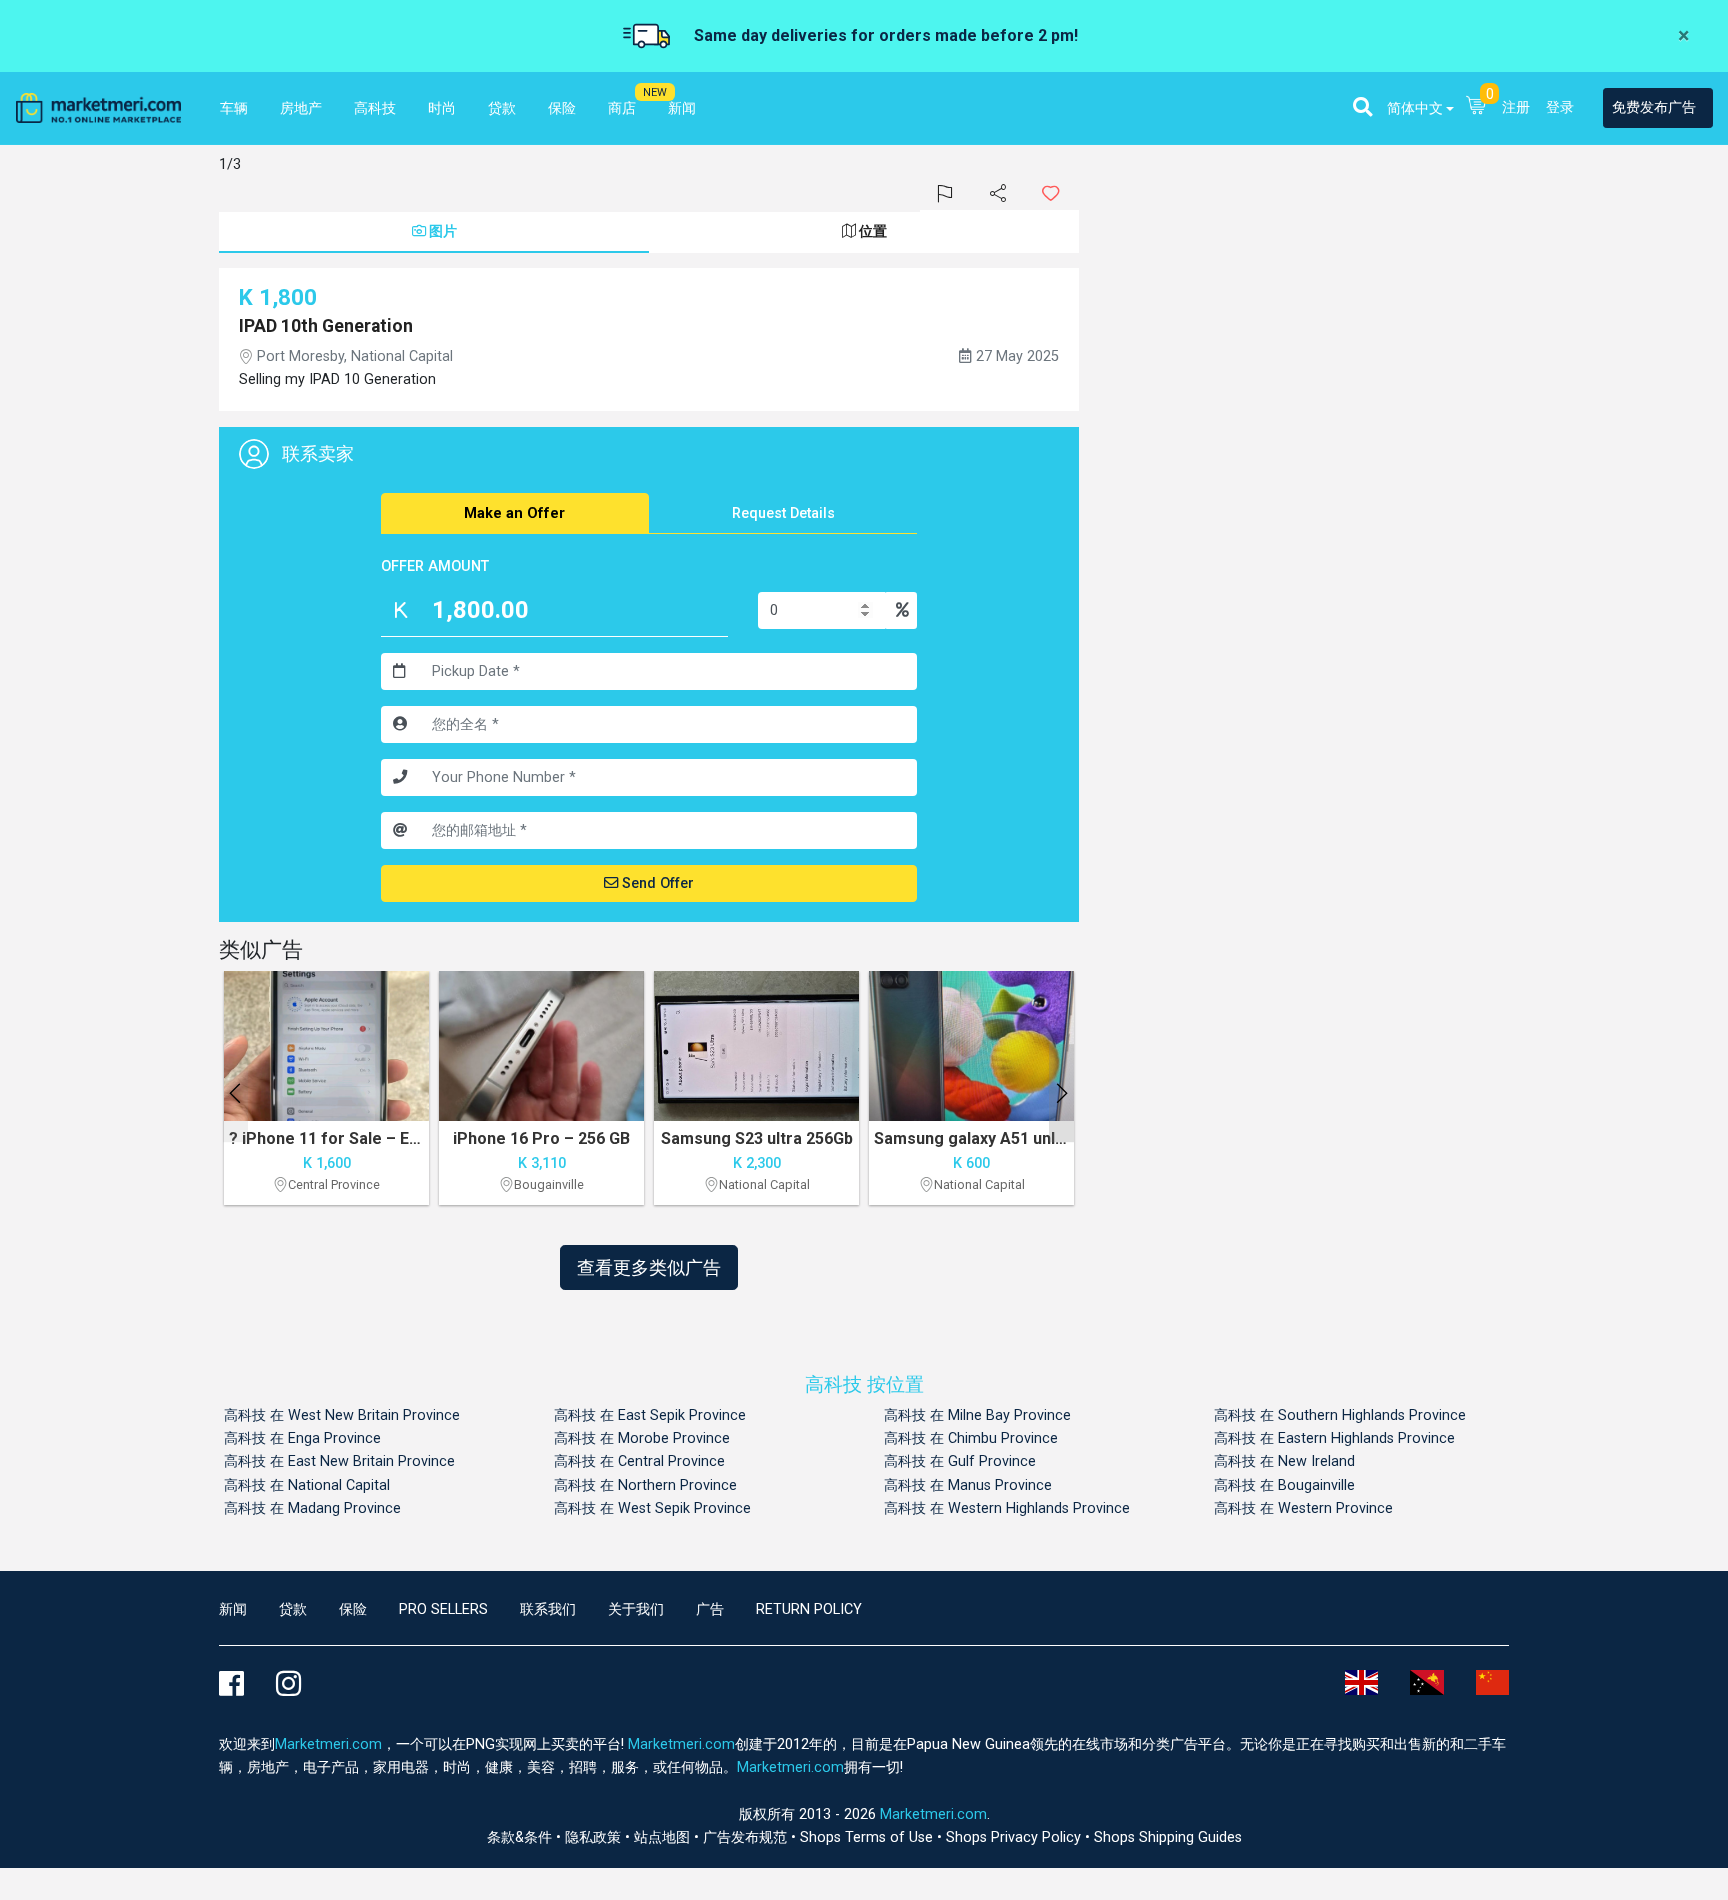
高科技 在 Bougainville (1284, 1485)
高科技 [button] (375, 108)
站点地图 (664, 1837)
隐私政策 (595, 1837)
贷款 (293, 1609)
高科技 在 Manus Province (968, 1485)
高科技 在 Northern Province (645, 1485)
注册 (1516, 107)
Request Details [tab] (783, 513)
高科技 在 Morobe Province (642, 1438)
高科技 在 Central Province (639, 1461)
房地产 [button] (301, 108)
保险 (353, 1609)
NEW (655, 92)
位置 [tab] (873, 231)
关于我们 (636, 1609)
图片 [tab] (443, 231)
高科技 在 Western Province (1303, 1508)
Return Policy (809, 1609)
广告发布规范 (747, 1837)
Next (1061, 1093)
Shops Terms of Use (868, 1837)
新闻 (233, 1609)
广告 (710, 1609)
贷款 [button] (502, 108)
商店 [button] (622, 108)
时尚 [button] (442, 108)
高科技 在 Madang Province (312, 1508)
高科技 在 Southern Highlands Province (1340, 1415)
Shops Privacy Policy (1015, 1837)
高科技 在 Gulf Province (960, 1461)
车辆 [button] (234, 108)
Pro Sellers (443, 1609)
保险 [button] (562, 108)
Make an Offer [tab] (514, 513)
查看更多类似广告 (649, 1267)
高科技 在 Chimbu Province (971, 1438)
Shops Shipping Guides (1168, 1837)
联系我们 (548, 1609)
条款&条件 (521, 1837)
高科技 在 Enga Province (302, 1438)
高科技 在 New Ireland (1284, 1461)
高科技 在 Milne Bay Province (977, 1415)
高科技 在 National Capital (307, 1485)
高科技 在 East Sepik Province (650, 1415)
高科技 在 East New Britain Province (339, 1461)
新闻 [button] (682, 108)
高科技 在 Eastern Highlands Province (1334, 1438)
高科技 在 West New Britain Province (342, 1415)
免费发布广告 (1654, 107)
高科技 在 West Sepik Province (652, 1508)
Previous (235, 1093)
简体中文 (1415, 108)
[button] (1362, 107)
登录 (1560, 107)
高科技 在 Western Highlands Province (1007, 1508)
